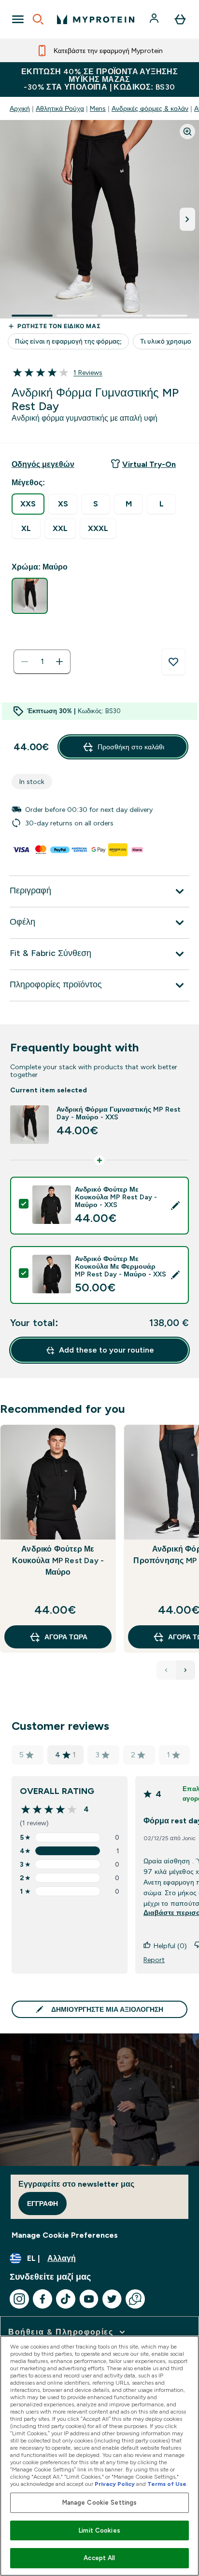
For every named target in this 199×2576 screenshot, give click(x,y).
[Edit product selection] (175, 1206)
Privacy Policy (115, 2484)
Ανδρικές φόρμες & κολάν (150, 108)
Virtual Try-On (149, 464)
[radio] (28, 504)
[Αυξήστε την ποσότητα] (59, 662)
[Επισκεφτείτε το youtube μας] (89, 2299)
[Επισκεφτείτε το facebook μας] (43, 2299)
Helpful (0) (170, 1946)
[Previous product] (166, 1670)
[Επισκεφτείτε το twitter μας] (112, 2299)
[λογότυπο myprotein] (96, 19)
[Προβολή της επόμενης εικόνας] (187, 219)
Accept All (99, 2558)
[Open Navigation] (18, 19)
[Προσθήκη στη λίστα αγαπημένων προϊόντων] (173, 662)
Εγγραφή (43, 2204)
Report (154, 1960)
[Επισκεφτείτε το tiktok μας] (66, 2299)
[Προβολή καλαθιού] (180, 19)
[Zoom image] (187, 132)
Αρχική (20, 108)
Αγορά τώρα (66, 1637)
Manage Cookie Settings (100, 2503)
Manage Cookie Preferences (65, 2235)
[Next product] (185, 1670)
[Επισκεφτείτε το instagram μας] (19, 2299)
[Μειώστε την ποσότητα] (25, 662)
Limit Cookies (99, 2530)
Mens (98, 108)
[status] (42, 662)
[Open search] (38, 19)
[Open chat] (135, 2299)
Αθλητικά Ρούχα (60, 108)
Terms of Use (167, 2484)
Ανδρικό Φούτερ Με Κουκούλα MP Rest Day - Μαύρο (58, 1560)
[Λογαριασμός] (155, 19)
